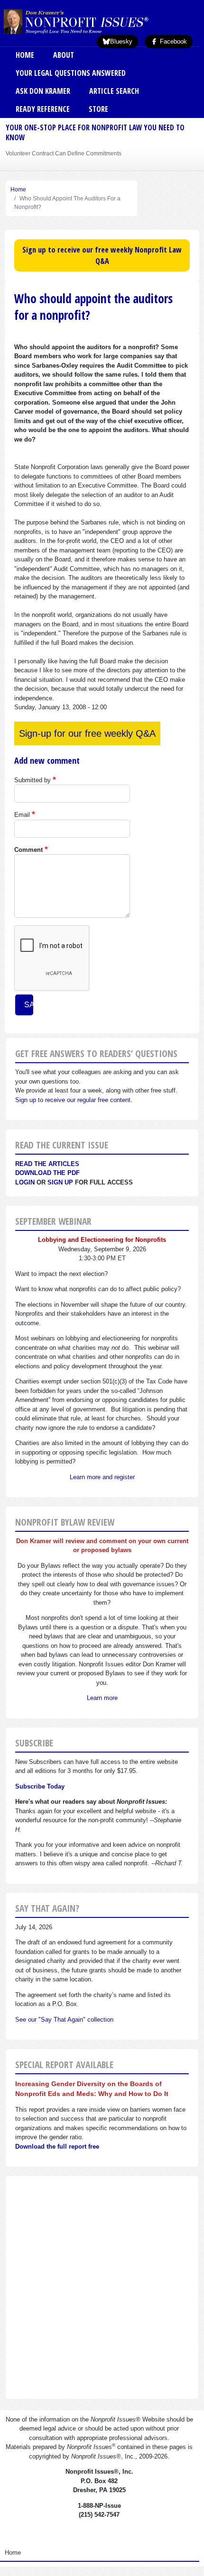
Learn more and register (102, 1477)
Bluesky (121, 41)
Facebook (172, 41)
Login (25, 1182)
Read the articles (47, 1164)
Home (25, 55)
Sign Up (60, 1182)
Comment (28, 850)
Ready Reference (43, 109)
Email (22, 815)
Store (98, 109)
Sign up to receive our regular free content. (74, 1100)
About (64, 55)
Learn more (102, 1698)
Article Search (114, 91)
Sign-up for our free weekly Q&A (87, 733)
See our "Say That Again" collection (64, 2020)
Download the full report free (57, 2147)
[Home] (92, 21)
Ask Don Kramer (43, 91)
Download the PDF (47, 1173)
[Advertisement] (102, 2287)
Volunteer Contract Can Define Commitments (64, 153)
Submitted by (32, 780)
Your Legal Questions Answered (71, 73)
